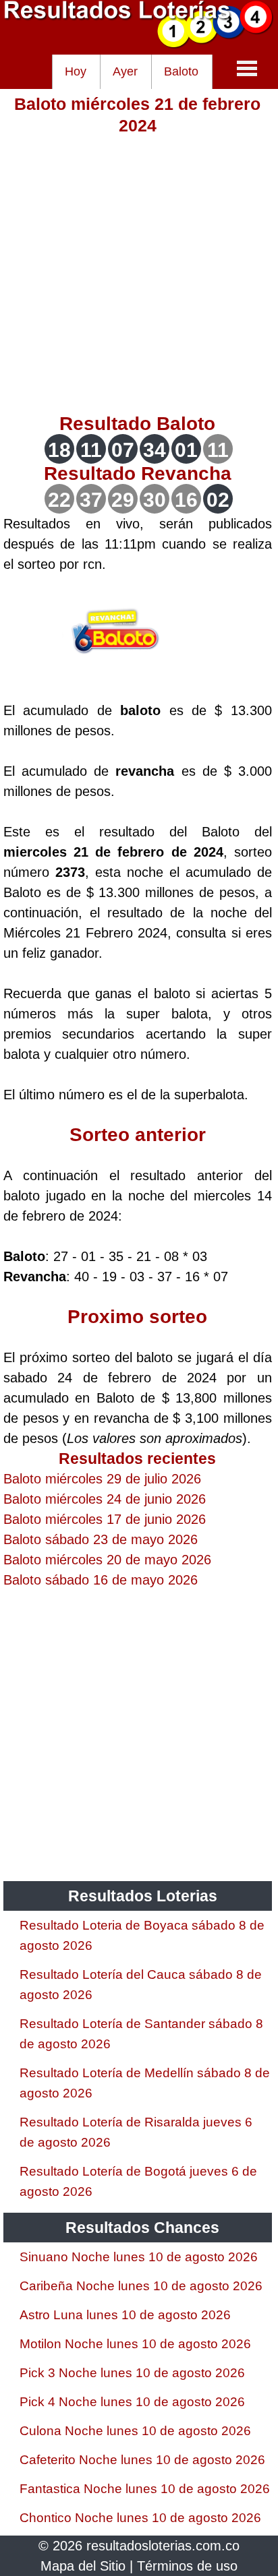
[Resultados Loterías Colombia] (139, 44)
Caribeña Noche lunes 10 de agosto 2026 (141, 2286)
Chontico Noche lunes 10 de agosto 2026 (140, 2518)
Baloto (181, 71)
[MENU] (247, 68)
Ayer (125, 71)
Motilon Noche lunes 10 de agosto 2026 (135, 2344)
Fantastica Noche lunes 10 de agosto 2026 (145, 2489)
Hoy (76, 71)
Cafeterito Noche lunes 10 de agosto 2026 (142, 2460)
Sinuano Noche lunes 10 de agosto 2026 (139, 2257)
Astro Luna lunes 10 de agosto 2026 (125, 2315)
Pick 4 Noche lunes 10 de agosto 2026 (132, 2402)
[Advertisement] (139, 275)
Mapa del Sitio (83, 2566)
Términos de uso (187, 2566)
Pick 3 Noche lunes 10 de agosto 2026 (132, 2373)
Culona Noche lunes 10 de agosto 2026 (135, 2431)
